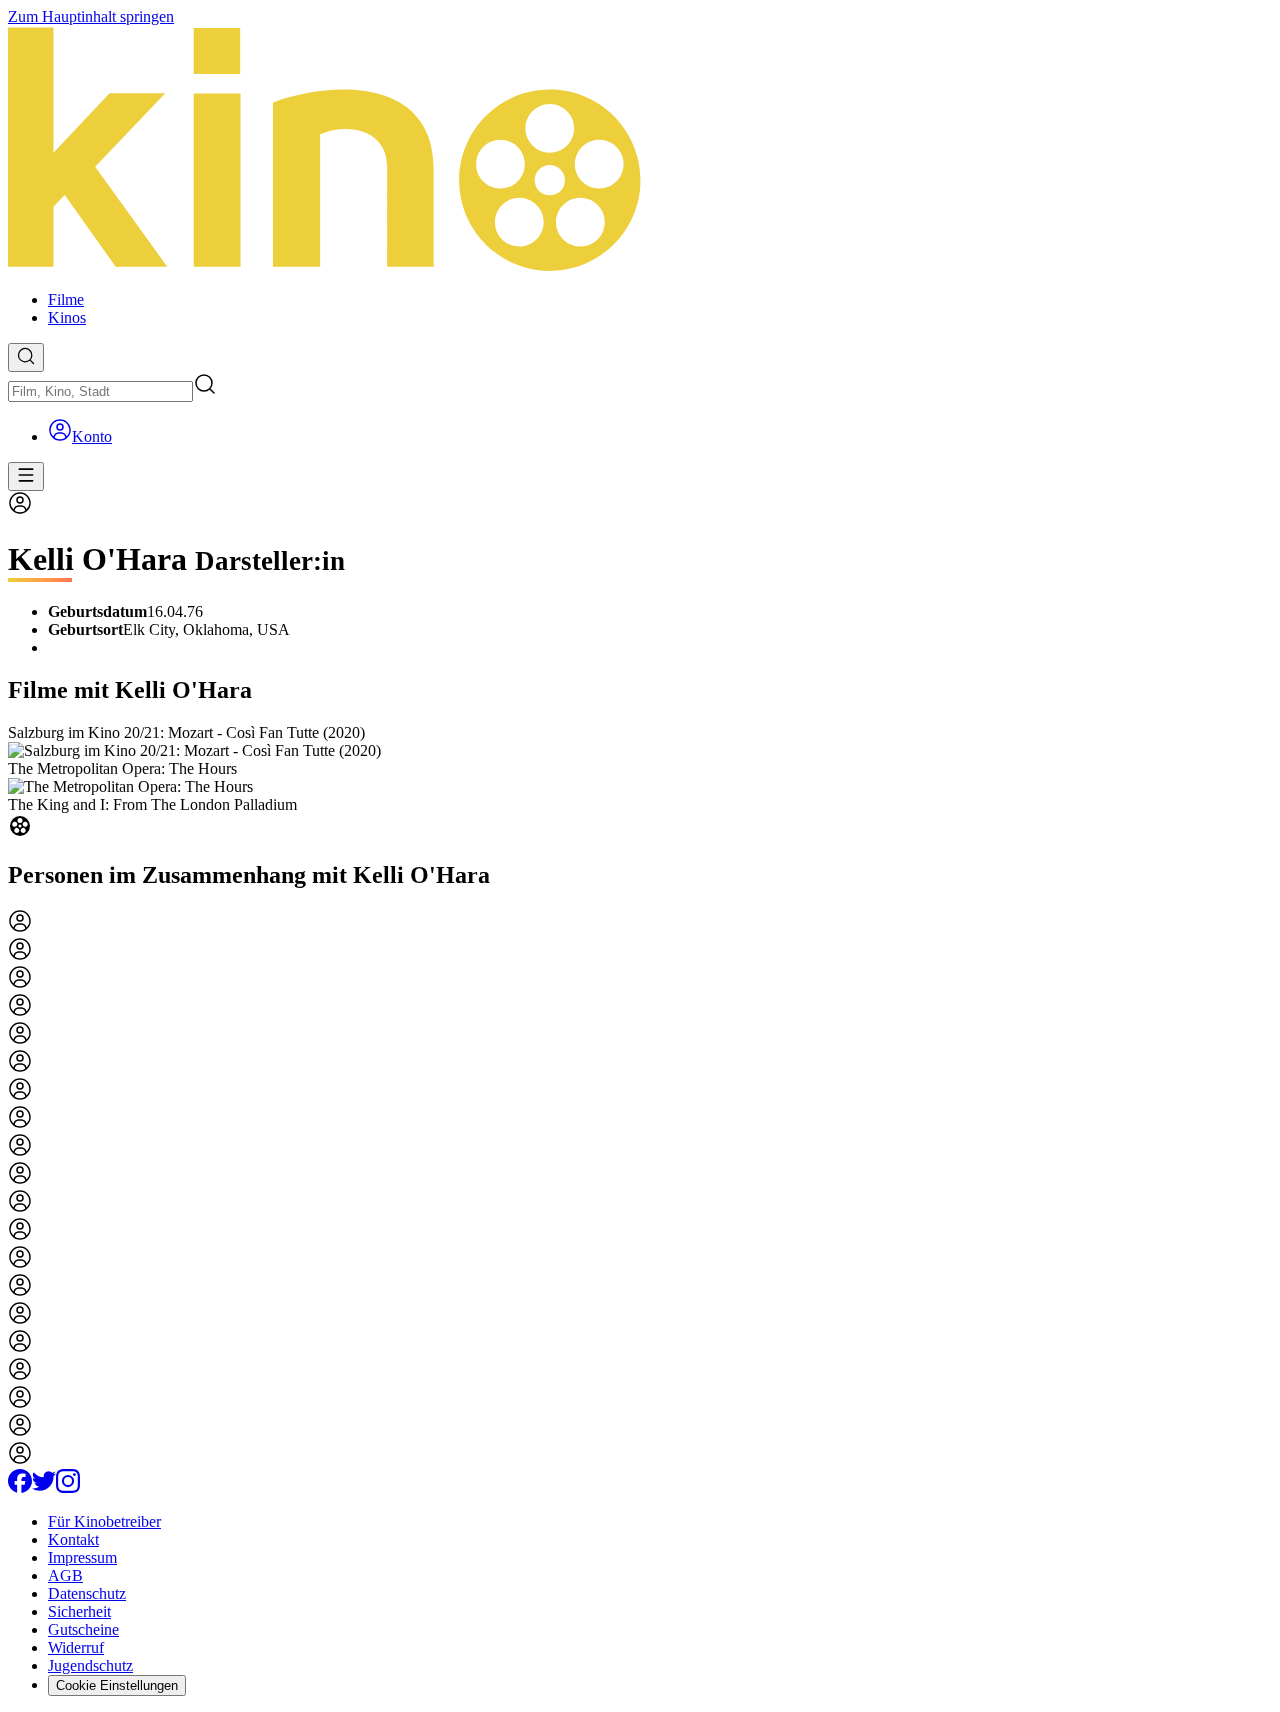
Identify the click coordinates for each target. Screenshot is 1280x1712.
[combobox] (100, 391)
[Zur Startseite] (640, 150)
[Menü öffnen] (26, 476)
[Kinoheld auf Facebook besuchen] (20, 1487)
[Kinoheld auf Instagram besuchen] (68, 1487)
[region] (640, 783)
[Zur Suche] (26, 357)
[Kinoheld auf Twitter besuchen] (44, 1487)
